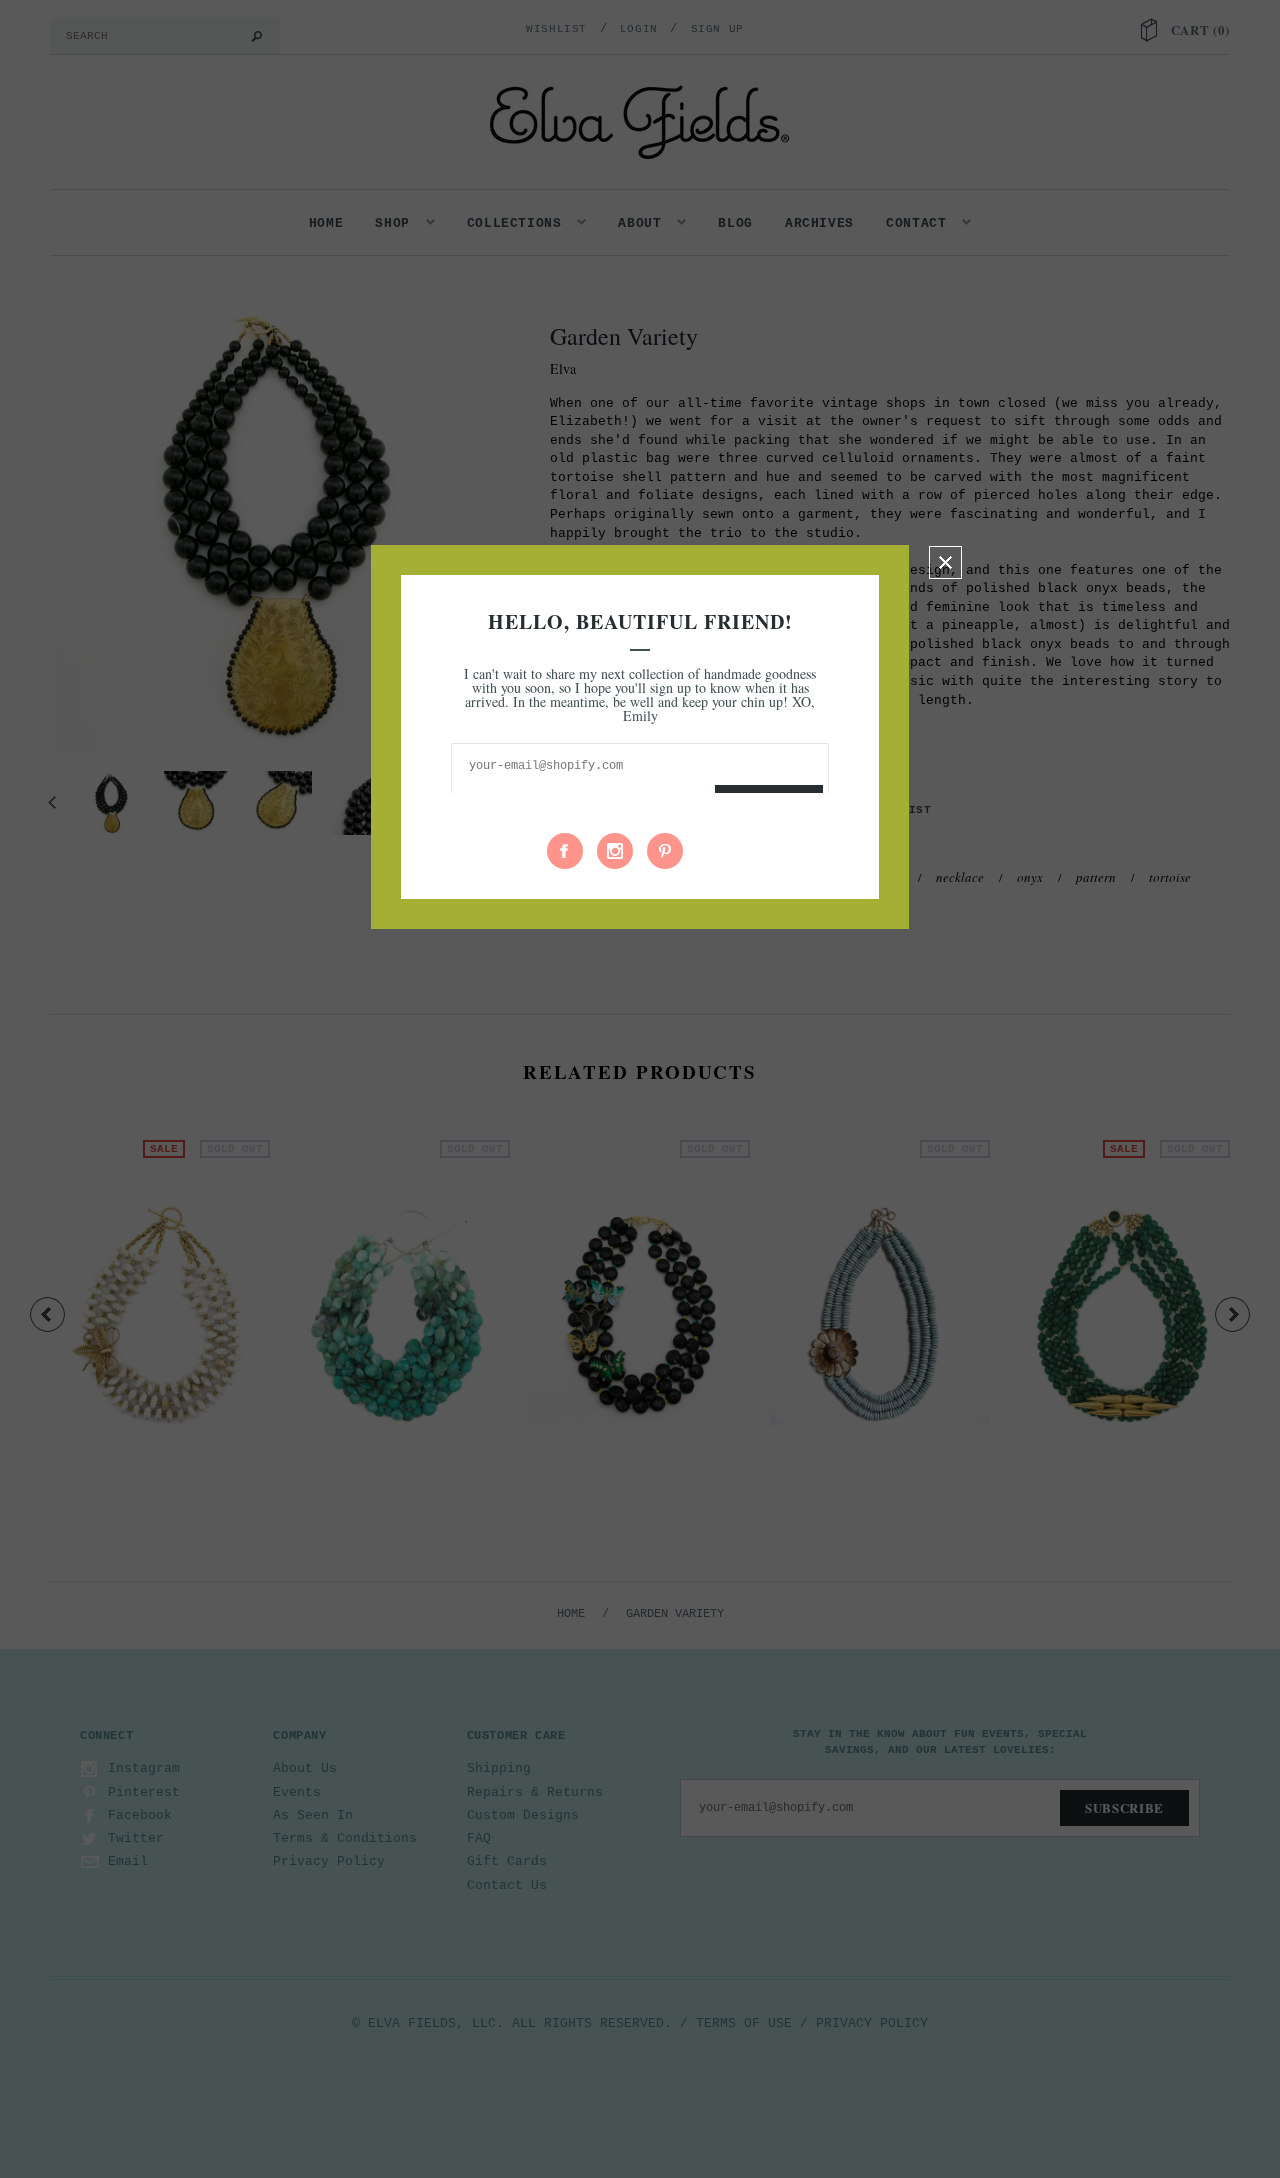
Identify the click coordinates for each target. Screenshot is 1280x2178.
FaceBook (565, 851)
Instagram (615, 851)
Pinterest (665, 851)
